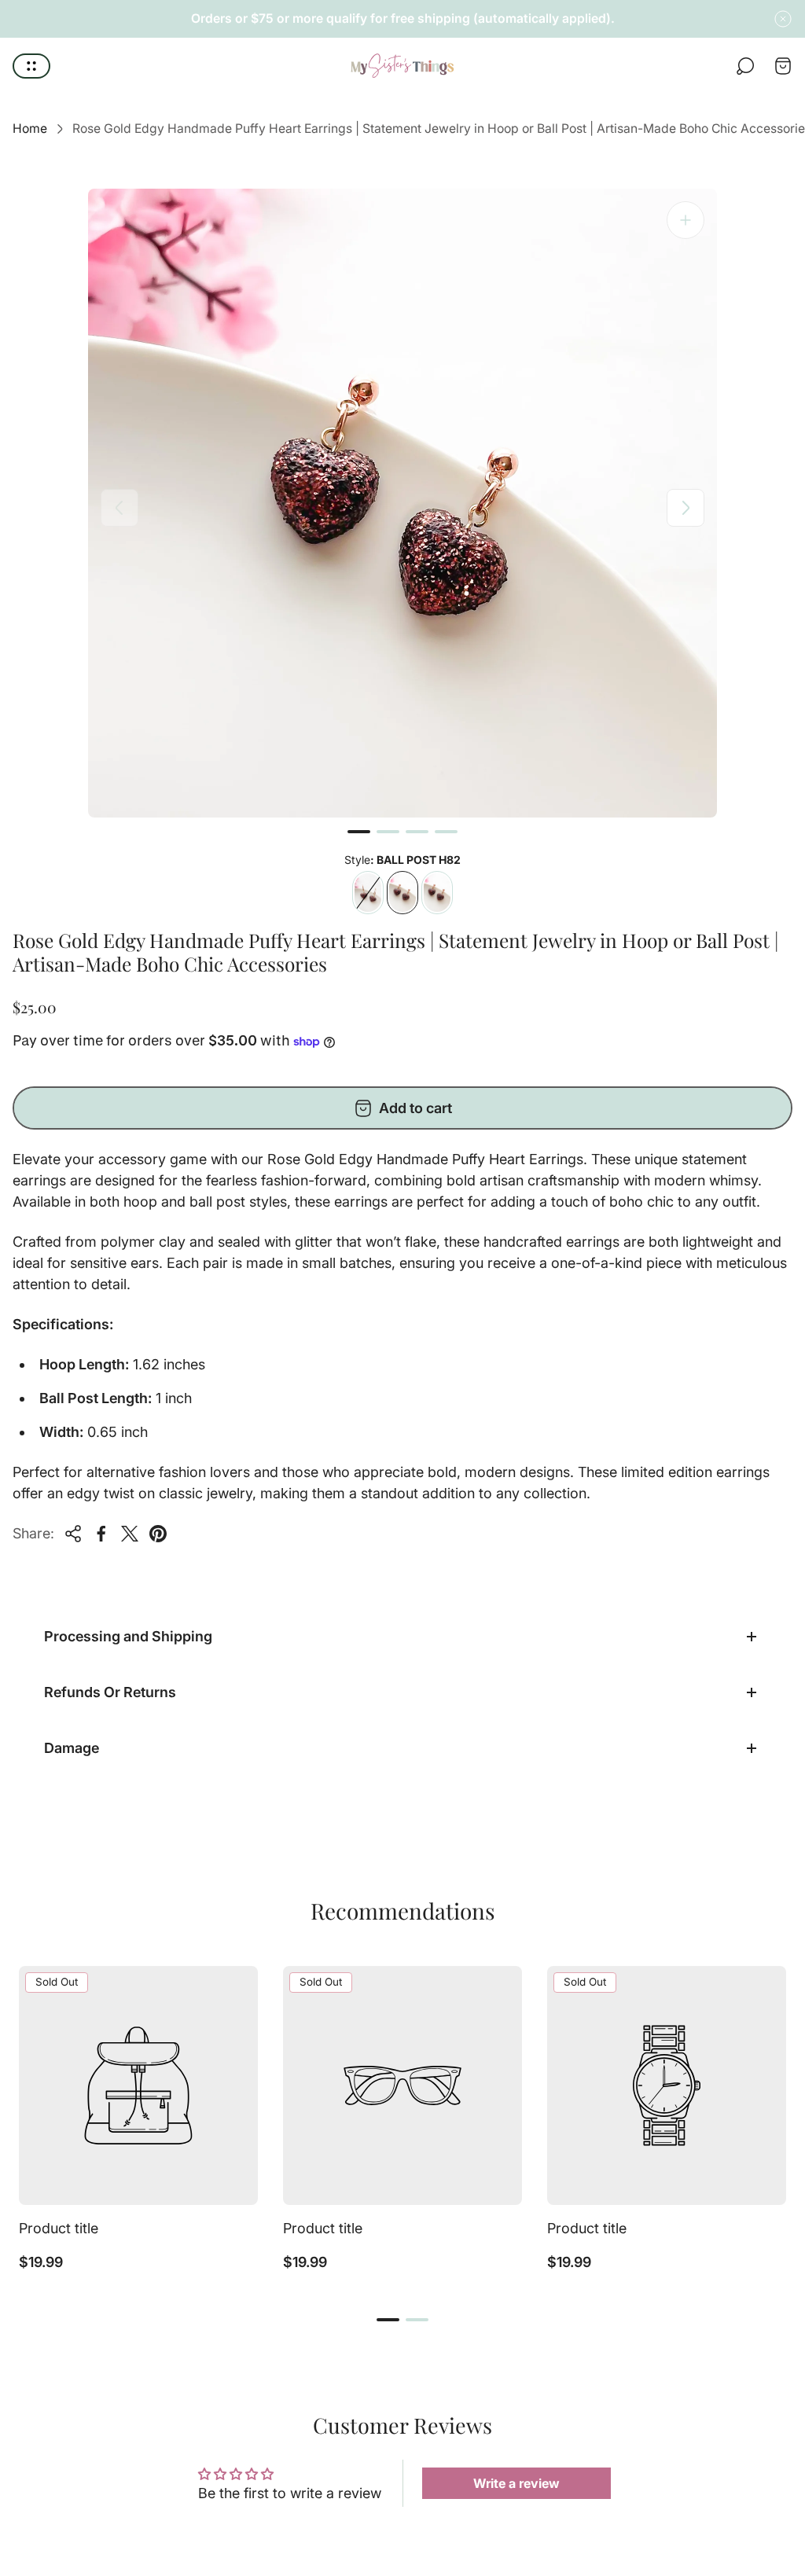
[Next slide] (686, 508)
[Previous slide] (119, 508)
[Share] (73, 1534)
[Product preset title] (138, 2085)
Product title (59, 2228)
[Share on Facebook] (101, 1534)
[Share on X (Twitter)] (130, 1534)
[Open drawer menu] (31, 66)
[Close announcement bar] (783, 19)
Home (30, 129)
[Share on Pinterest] (158, 1534)
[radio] (368, 893)
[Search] (745, 66)
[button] (359, 832)
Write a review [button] (516, 2483)
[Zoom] (686, 220)
